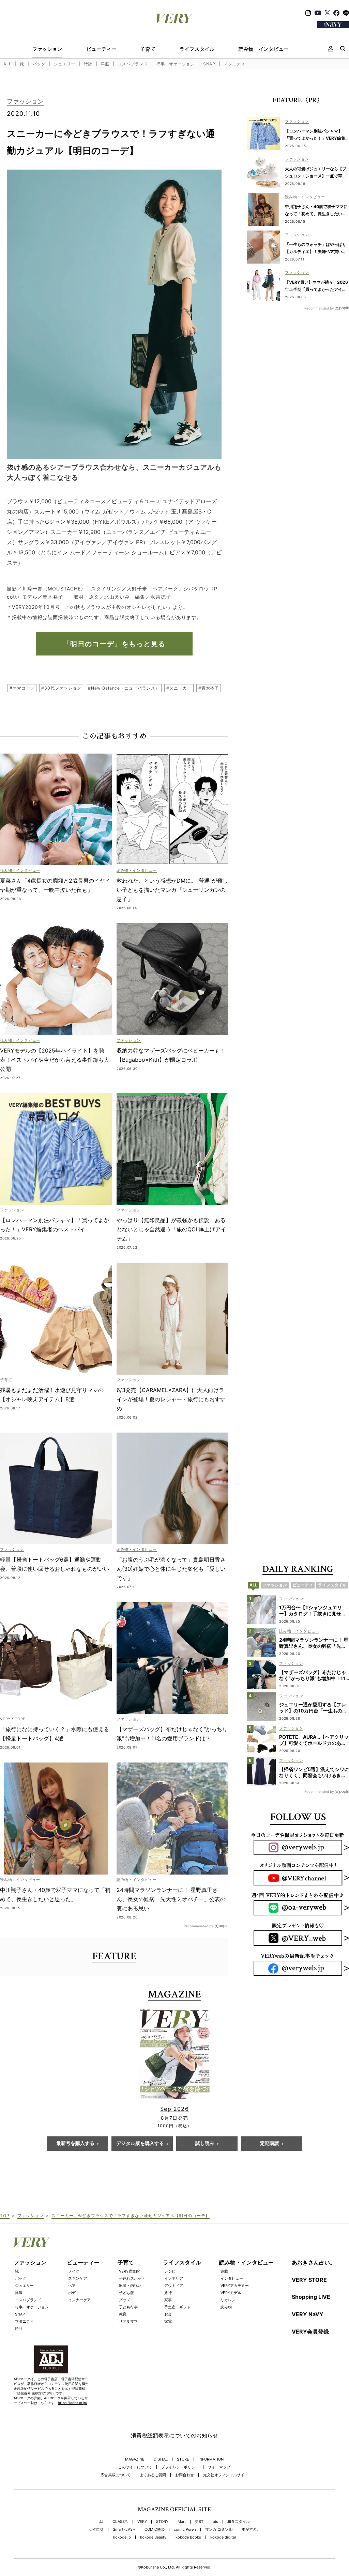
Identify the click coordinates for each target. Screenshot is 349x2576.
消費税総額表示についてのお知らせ (174, 2435)
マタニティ (234, 64)
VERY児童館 (129, 2271)
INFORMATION (211, 2459)
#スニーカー (179, 688)
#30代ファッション (61, 688)
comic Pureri (185, 2530)
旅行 (168, 2293)
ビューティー (102, 49)
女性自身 (96, 2530)
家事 (168, 2300)
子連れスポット (132, 2278)
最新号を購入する (75, 2144)
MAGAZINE (135, 2459)
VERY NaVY (308, 2314)
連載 (224, 2271)
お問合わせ (185, 2475)
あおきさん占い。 (314, 2262)
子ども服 (126, 2293)
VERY (142, 2522)
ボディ (74, 2293)
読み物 (226, 2307)
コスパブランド (133, 64)
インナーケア (79, 2300)
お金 (168, 2314)
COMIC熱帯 (155, 2530)
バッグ (39, 64)
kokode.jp (122, 2537)
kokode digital (223, 2537)
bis (215, 2522)
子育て (148, 49)
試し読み (205, 2144)
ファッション (47, 49)
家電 (168, 2321)
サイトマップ (219, 2467)
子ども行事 (128, 2307)
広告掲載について (116, 2475)
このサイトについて (135, 2467)
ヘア (72, 2286)
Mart (182, 2522)
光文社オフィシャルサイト (226, 2475)
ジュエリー (65, 64)
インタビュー (232, 2278)
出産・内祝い (130, 2286)
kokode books (188, 2537)
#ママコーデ (22, 688)
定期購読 (270, 2144)
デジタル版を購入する (140, 2144)
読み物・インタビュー (264, 49)
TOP (5, 2216)
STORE (183, 2459)
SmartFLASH (124, 2530)
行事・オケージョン (175, 64)
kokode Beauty (153, 2537)
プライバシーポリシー (180, 2467)
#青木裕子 (209, 688)
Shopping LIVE (311, 2297)
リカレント (230, 2300)
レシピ (170, 2271)
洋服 (105, 64)
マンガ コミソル (219, 2530)
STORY (162, 2522)
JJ (101, 2522)
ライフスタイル (197, 49)
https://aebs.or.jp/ (73, 2403)
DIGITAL (161, 2459)
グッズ (125, 2300)
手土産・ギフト (177, 2307)
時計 (88, 64)
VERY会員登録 (310, 2332)
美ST (199, 2522)
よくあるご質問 (153, 2475)
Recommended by (199, 1926)
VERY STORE (309, 2280)
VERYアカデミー (235, 2286)
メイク (74, 2271)
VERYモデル (231, 2293)
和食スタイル (239, 2522)
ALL (7, 64)
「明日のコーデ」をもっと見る (114, 644)
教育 (123, 2314)
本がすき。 (251, 2530)
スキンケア (78, 2278)
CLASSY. (120, 2522)
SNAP (209, 64)
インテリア (174, 2278)
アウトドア (174, 2286)
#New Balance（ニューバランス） (124, 688)
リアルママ (128, 2321)
